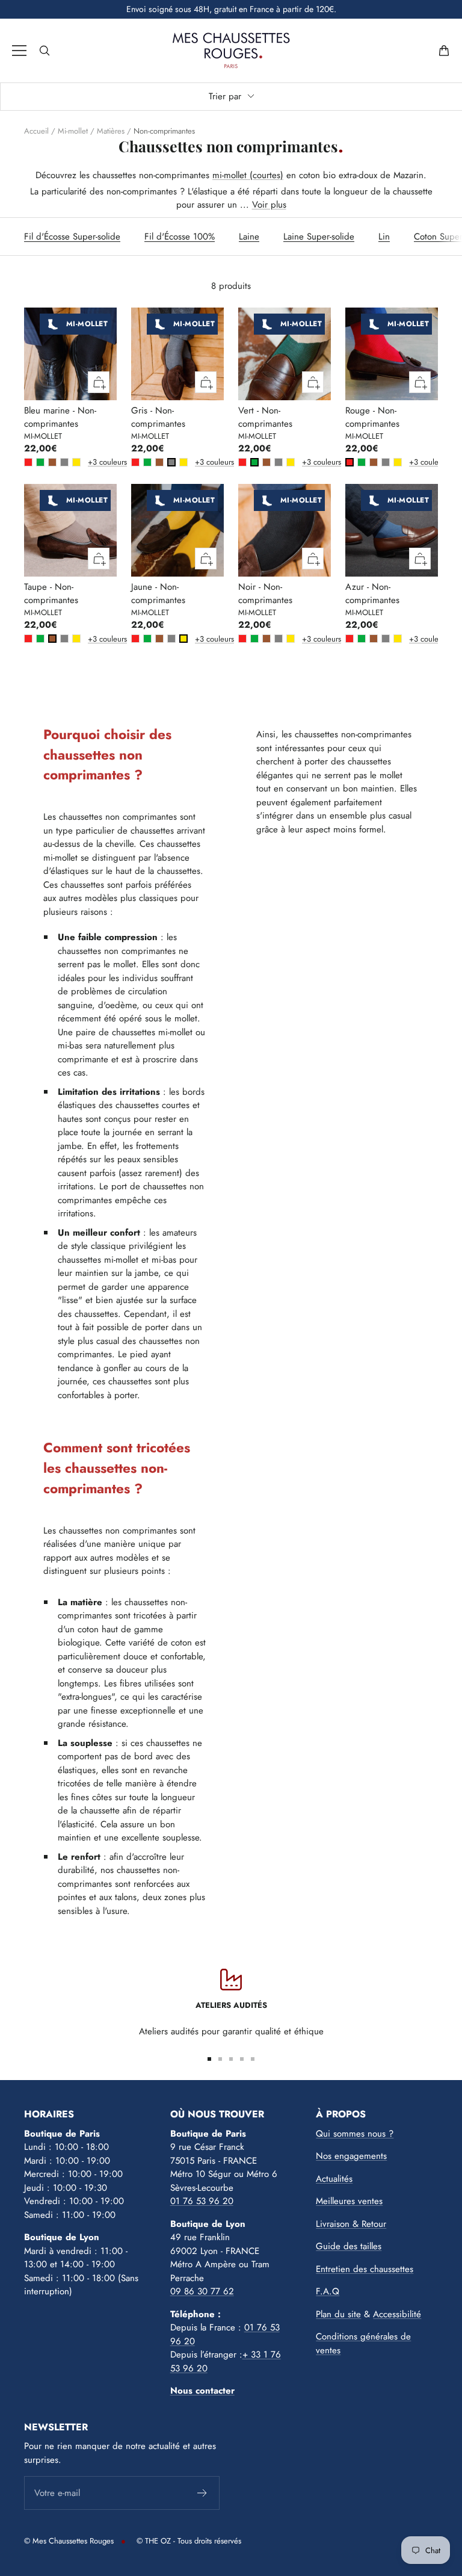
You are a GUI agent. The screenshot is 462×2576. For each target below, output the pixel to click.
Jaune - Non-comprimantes (158, 594)
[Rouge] (28, 462)
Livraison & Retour (351, 2224)
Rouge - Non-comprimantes (372, 417)
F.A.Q (328, 2291)
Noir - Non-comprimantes (265, 594)
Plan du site (338, 2314)
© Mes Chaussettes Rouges (69, 2541)
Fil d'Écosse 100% (180, 237)
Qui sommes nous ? (355, 2134)
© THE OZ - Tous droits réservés (189, 2541)
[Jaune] (76, 462)
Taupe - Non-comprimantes (51, 594)
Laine (249, 237)
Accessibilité (397, 2314)
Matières (111, 131)
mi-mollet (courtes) (248, 175)
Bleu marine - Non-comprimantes (60, 417)
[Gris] (64, 462)
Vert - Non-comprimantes (265, 417)
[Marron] (52, 462)
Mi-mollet (73, 131)
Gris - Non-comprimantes (158, 417)
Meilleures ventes (349, 2201)
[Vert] (40, 462)
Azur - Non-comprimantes (372, 594)
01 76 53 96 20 (202, 2201)
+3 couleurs (90, 462)
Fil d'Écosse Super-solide (72, 237)
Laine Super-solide (319, 237)
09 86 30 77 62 (202, 2291)
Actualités (334, 2179)
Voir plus (269, 205)
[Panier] (444, 51)
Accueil (36, 131)
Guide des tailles (349, 2246)
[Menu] (19, 51)
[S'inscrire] (202, 2493)
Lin (384, 237)
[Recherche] (45, 51)
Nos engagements (351, 2156)
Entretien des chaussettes (365, 2269)
